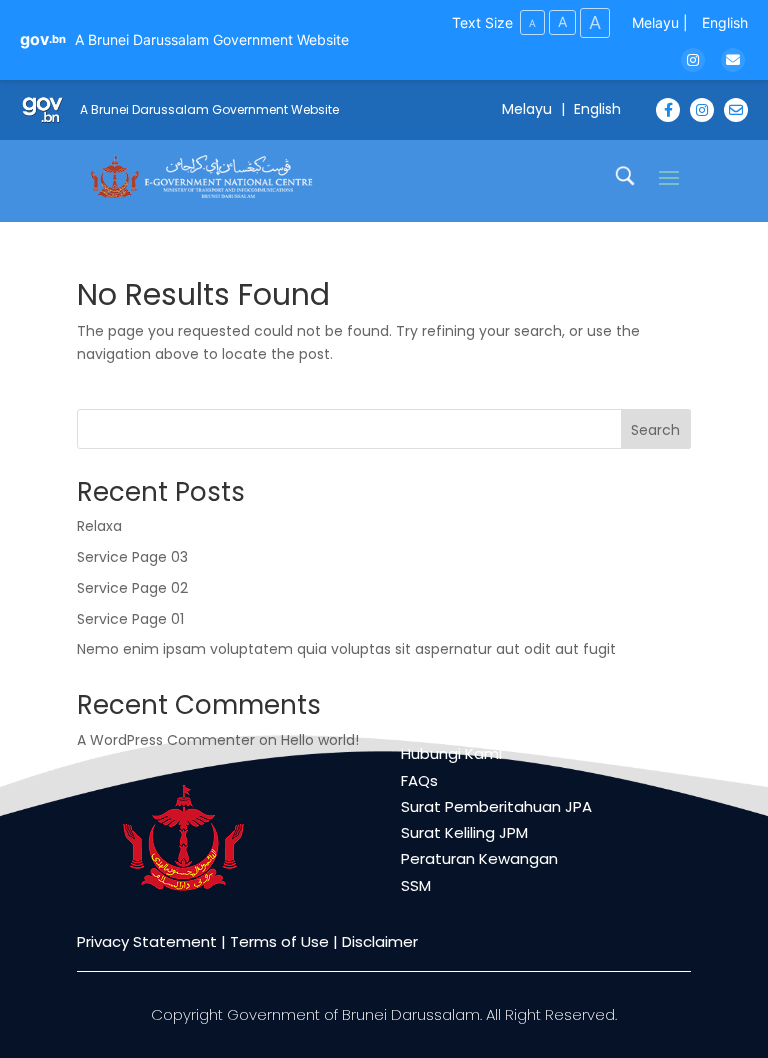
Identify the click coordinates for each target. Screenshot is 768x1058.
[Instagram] (693, 60)
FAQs (419, 780)
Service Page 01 (130, 619)
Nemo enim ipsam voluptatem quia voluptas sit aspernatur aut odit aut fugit (346, 649)
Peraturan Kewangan (479, 858)
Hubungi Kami (451, 753)
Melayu (655, 22)
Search (655, 430)
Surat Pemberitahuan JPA (496, 806)
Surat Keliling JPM (464, 832)
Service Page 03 (132, 557)
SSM (416, 885)
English (725, 22)
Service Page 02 (132, 588)
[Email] (733, 60)
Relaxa (99, 526)
